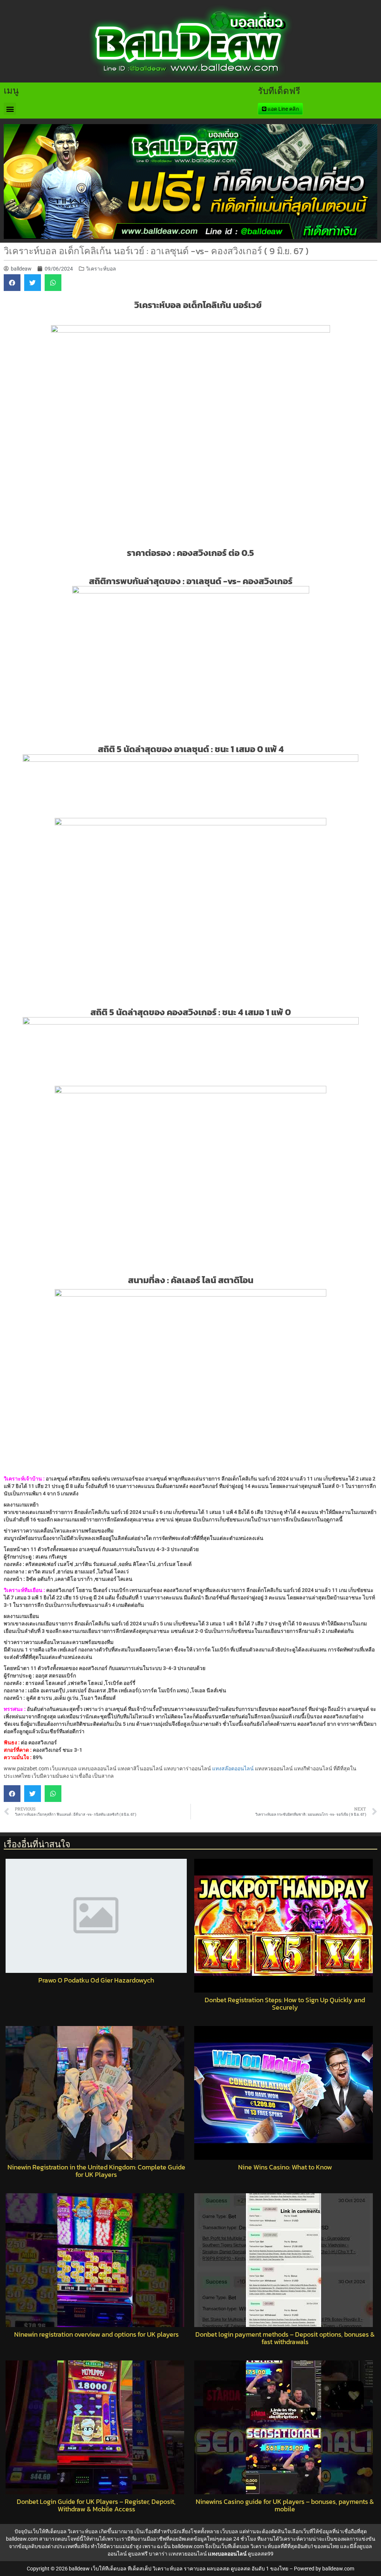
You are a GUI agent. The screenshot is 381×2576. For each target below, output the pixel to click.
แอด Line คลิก (283, 109)
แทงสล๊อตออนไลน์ (233, 1768)
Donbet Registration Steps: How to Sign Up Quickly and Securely (285, 2004)
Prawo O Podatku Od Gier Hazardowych (96, 1980)
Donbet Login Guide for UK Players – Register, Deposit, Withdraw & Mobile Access (96, 2505)
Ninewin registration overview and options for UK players (96, 2334)
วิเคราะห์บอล (101, 269)
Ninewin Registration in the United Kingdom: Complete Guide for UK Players (96, 2171)
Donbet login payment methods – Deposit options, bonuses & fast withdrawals (285, 2338)
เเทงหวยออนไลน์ (188, 2554)
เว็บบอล (229, 2531)
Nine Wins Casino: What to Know (285, 2167)
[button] (10, 109)
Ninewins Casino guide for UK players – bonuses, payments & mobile (285, 2505)
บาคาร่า (158, 2554)
